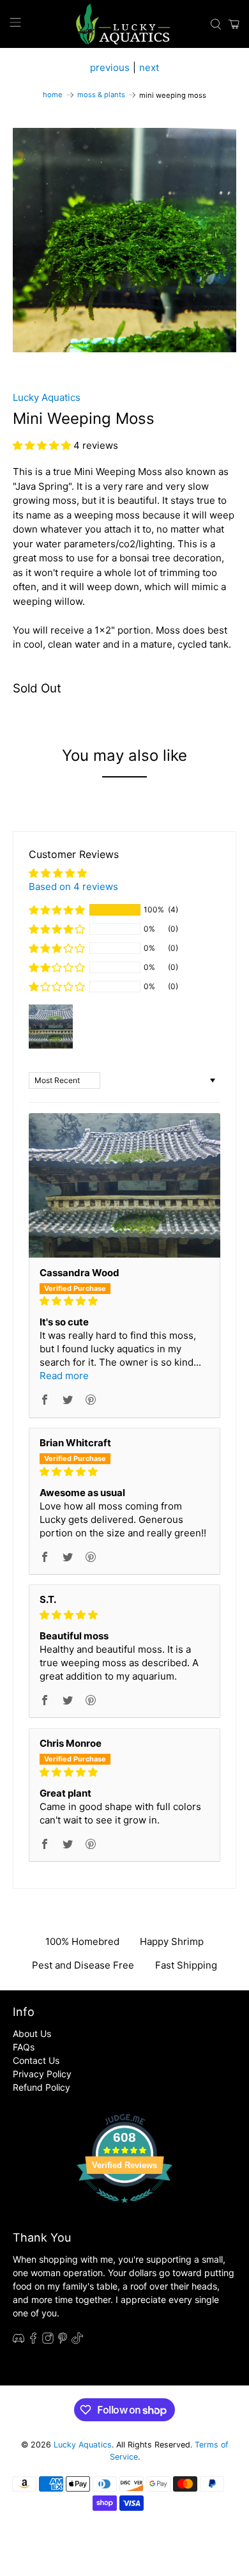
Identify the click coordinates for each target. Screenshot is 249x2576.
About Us (32, 2033)
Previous (110, 67)
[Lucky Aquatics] (125, 24)
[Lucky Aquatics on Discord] (19, 2340)
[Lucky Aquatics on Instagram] (48, 2340)
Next (149, 67)
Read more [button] (64, 1376)
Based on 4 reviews (73, 886)
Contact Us (36, 2060)
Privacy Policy (42, 2074)
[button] (43, 445)
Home (53, 95)
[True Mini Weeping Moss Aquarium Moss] (125, 240)
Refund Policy (41, 2087)
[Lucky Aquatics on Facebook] (33, 2340)
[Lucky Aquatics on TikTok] (77, 2340)
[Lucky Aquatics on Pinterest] (63, 2340)
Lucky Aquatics (47, 397)
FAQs (24, 2047)
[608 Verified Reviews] (124, 2209)
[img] (125, 1301)
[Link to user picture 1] (125, 1185)
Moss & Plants (101, 95)
